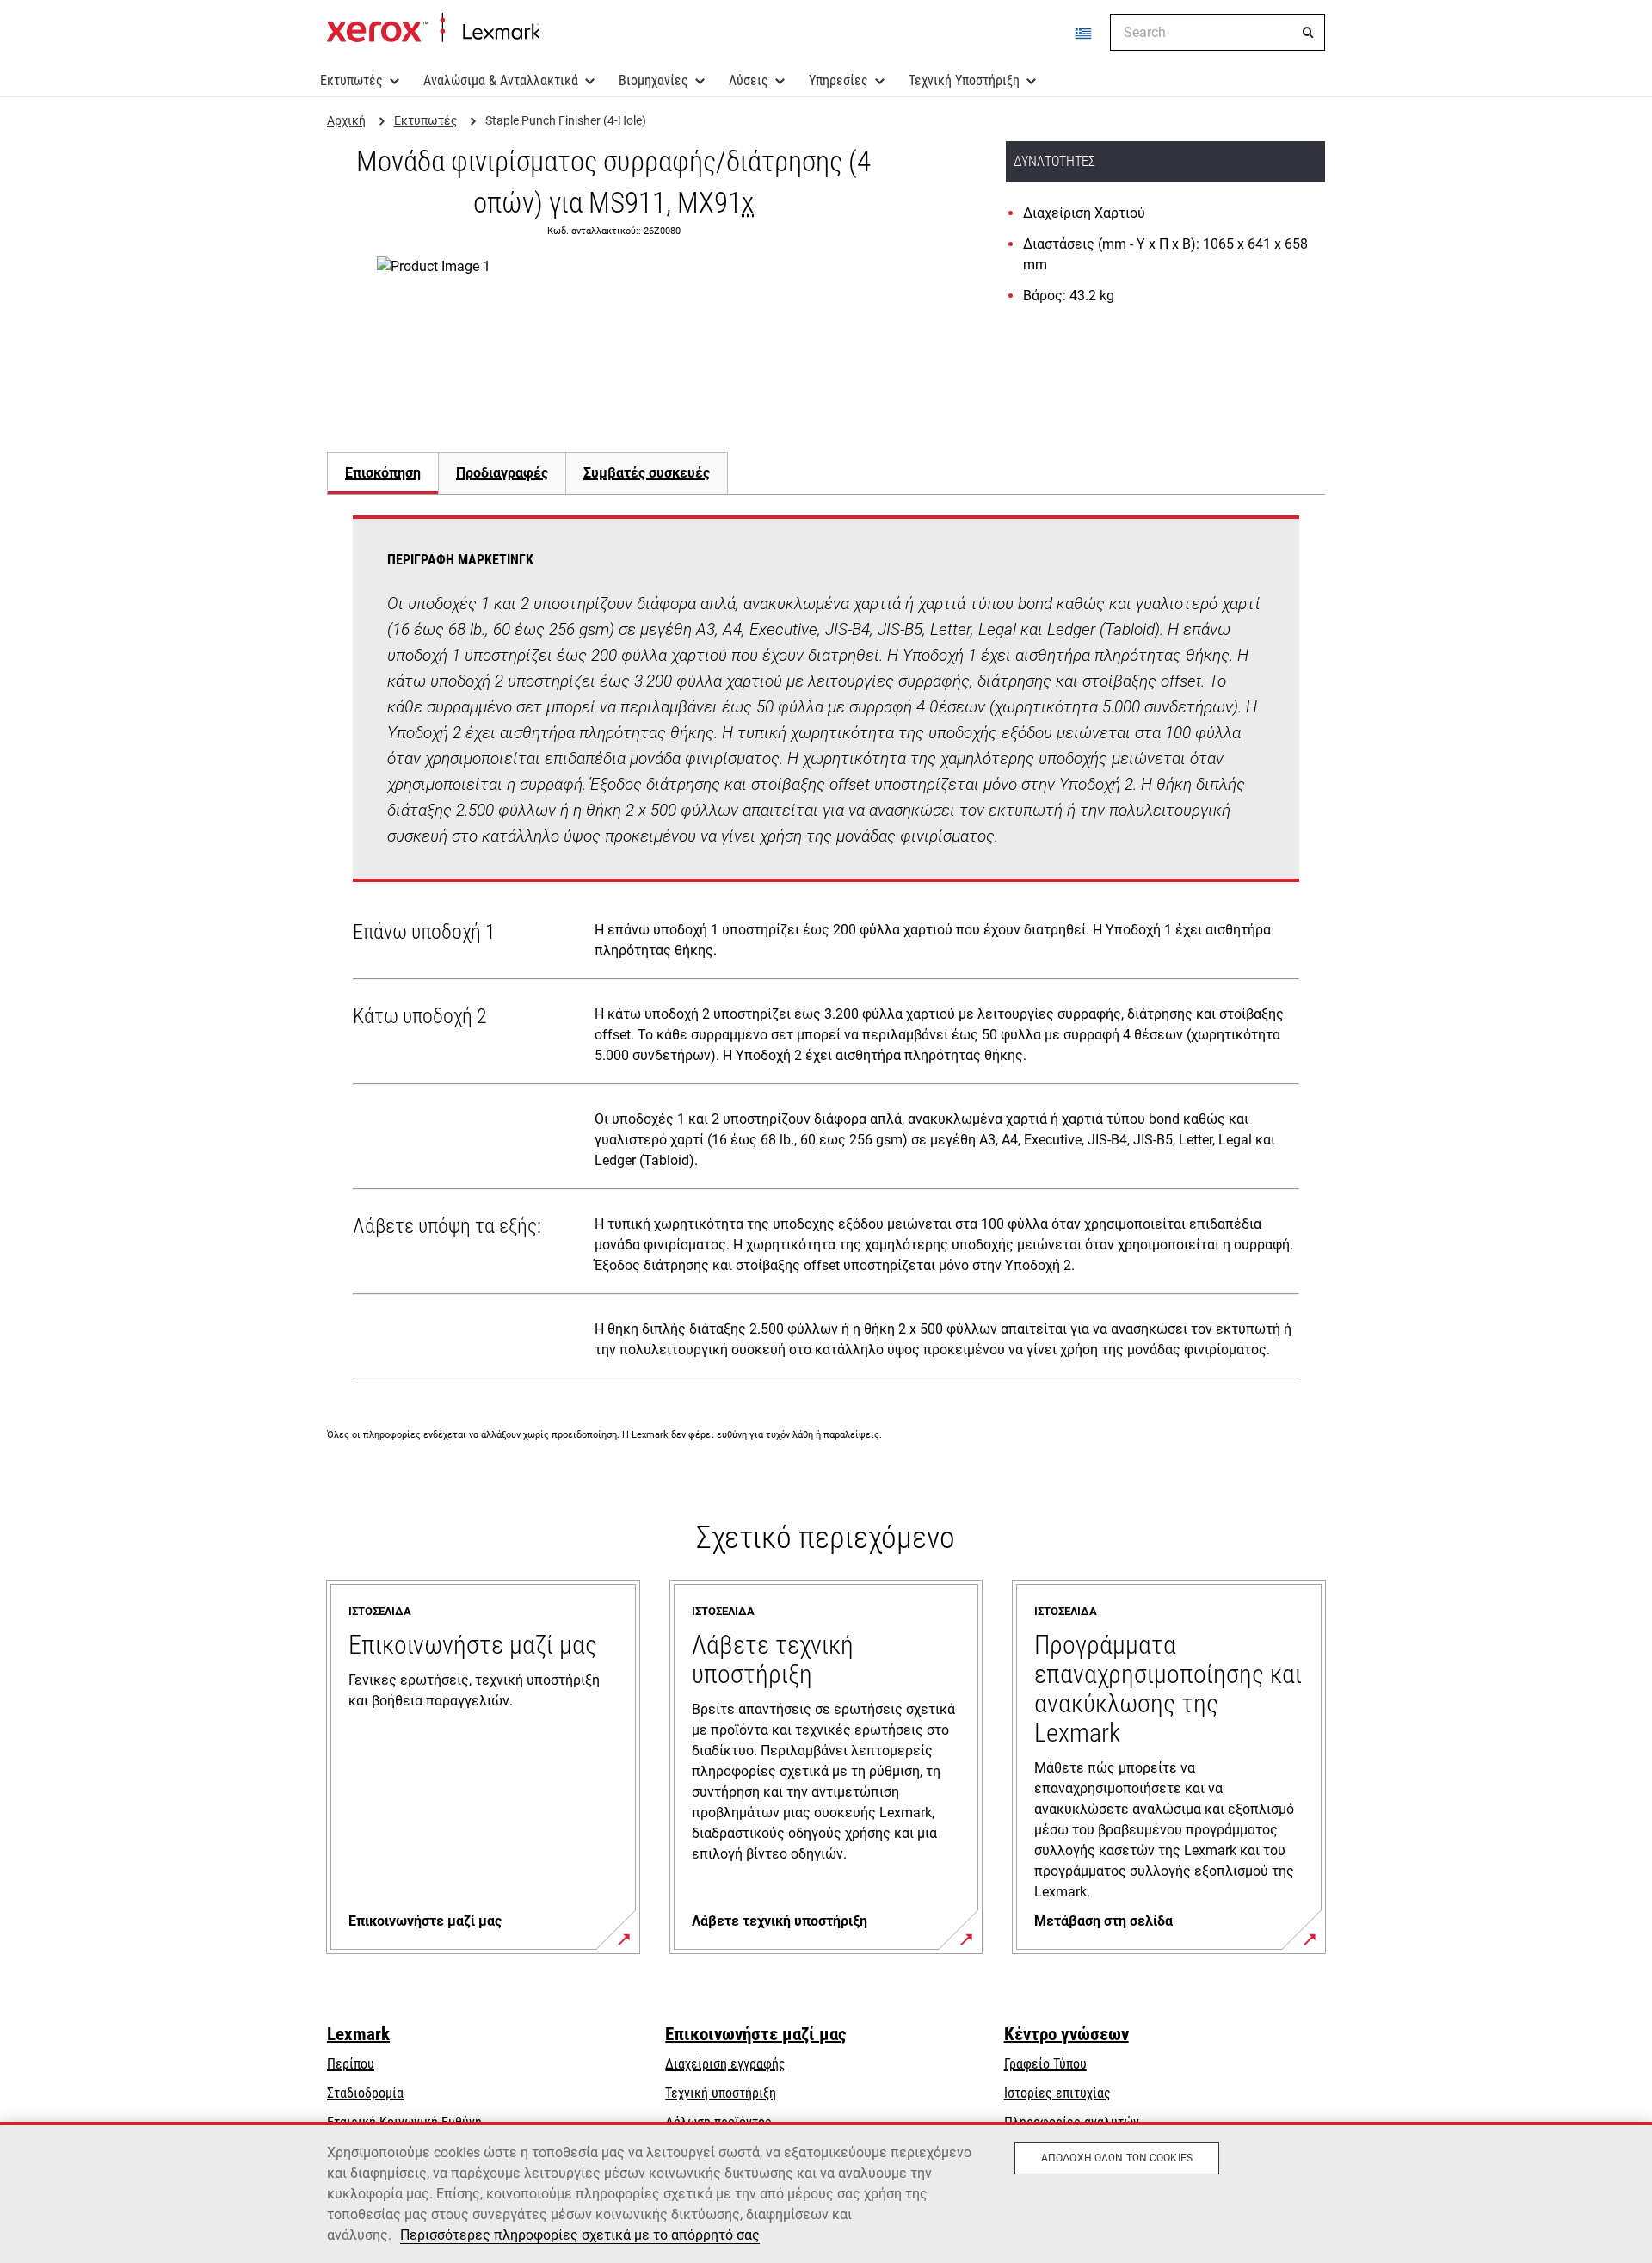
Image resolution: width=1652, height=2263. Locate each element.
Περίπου (351, 2064)
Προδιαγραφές (502, 473)
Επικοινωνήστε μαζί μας (755, 2034)
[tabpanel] (826, 951)
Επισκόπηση (383, 473)
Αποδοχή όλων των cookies (1117, 2158)
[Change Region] (1084, 33)
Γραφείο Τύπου (1045, 2064)
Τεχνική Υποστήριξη (964, 80)
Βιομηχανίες (653, 80)
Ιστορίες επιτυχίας (1057, 2093)
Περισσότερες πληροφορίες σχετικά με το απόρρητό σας (580, 2235)
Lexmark (358, 2034)
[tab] (382, 473)
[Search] (1308, 33)
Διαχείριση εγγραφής (725, 2064)
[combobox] (1217, 32)
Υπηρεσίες (838, 80)
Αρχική (433, 28)
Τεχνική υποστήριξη (721, 2093)
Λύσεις (749, 80)
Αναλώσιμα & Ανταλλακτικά (501, 80)
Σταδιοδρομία (365, 2093)
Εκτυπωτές (351, 80)
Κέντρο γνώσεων (1066, 2034)
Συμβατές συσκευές (647, 473)
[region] (826, 2192)
